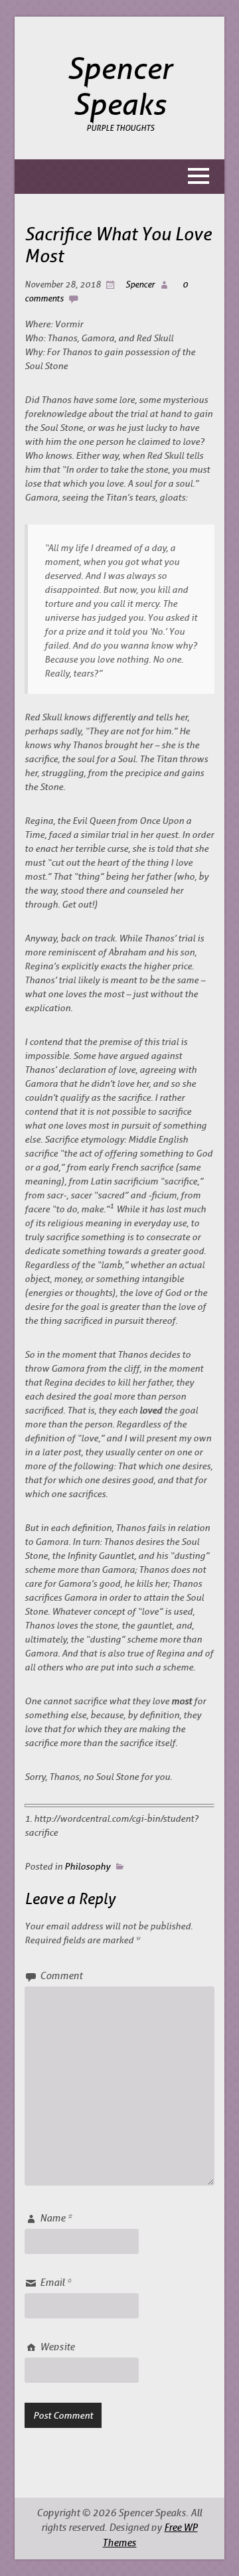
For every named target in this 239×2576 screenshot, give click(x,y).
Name (56, 2218)
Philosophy (87, 1866)
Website (57, 2347)
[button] (120, 177)
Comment (61, 1976)
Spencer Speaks (119, 87)
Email (55, 2283)
